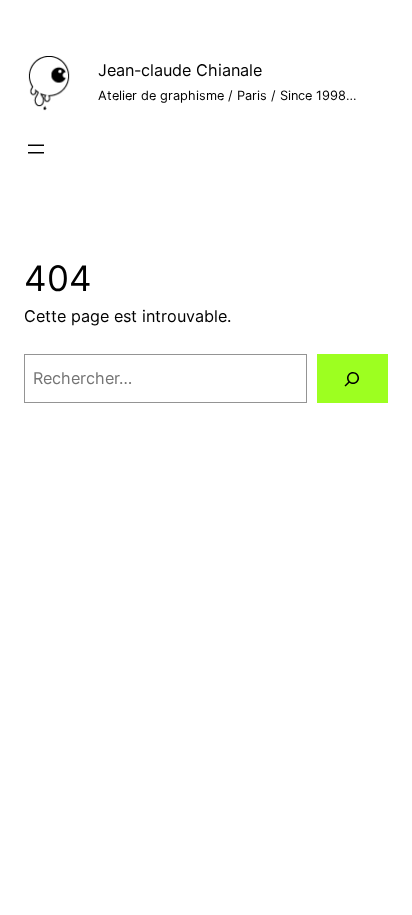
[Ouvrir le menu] (36, 149)
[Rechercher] (352, 379)
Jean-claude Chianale (180, 70)
